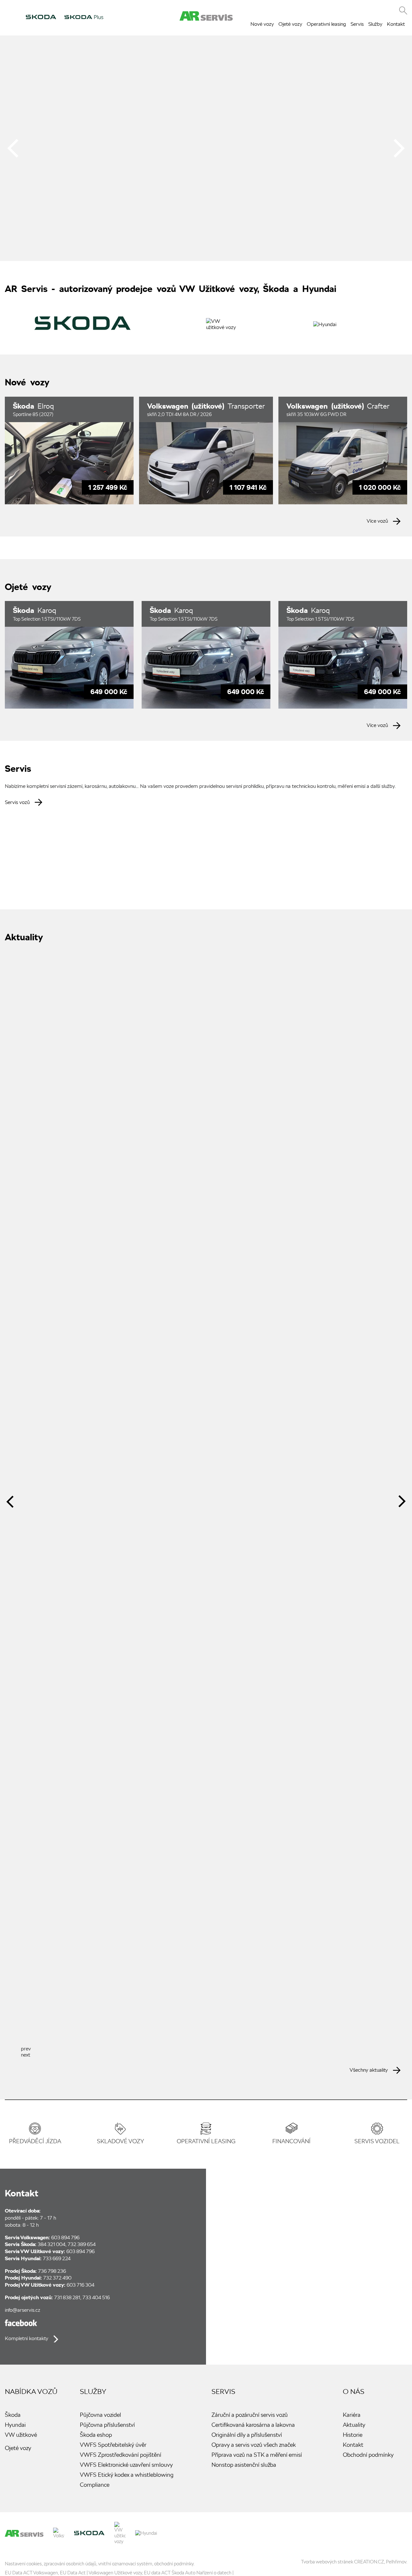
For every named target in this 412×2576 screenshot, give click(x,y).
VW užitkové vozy (118, 17)
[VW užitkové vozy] (222, 327)
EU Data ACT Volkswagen (31, 2573)
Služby (375, 24)
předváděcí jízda (35, 2141)
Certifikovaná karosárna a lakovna (253, 2425)
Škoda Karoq (69, 655)
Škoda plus (84, 17)
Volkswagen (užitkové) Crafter (343, 450)
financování (291, 2141)
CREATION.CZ (369, 2562)
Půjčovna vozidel (100, 2415)
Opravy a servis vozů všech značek (254, 2445)
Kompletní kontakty (27, 2338)
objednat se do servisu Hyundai (329, 840)
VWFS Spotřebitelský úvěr (113, 2445)
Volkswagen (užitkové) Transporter (206, 450)
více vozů (377, 521)
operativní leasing (206, 2141)
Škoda (13, 2415)
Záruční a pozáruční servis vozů (250, 2415)
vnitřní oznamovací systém (125, 2564)
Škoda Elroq (69, 450)
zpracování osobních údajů (70, 2564)
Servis (357, 24)
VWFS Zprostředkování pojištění (121, 2455)
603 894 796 (65, 2237)
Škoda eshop (96, 2435)
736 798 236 (52, 2271)
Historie (353, 2435)
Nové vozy (262, 24)
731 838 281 (67, 2297)
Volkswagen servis (12, 17)
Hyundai (141, 17)
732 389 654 (82, 2244)
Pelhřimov (396, 2562)
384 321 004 (51, 2244)
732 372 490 (57, 2278)
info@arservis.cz (23, 2310)
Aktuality (354, 2425)
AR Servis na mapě (309, 2267)
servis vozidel (377, 2141)
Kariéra (352, 2415)
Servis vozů (17, 802)
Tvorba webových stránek (327, 2562)
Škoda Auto (41, 17)
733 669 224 (57, 2258)
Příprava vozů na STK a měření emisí (257, 2455)
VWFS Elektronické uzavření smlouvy (126, 2465)
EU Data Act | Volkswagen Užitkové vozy (101, 2573)
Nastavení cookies (23, 2564)
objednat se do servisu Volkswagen (61, 840)
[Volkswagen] (59, 2533)
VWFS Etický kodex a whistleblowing (127, 2475)
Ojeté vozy (290, 24)
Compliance (95, 2485)
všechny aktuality (369, 2070)
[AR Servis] (24, 2533)
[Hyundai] (325, 324)
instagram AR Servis (401, 2528)
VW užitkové (21, 2435)
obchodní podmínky (174, 2564)
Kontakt (396, 24)
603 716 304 (80, 2285)
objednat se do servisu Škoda (195, 840)
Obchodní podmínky (368, 2455)
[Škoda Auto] (83, 329)
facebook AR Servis (21, 2323)
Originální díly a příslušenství (247, 2435)
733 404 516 (96, 2297)
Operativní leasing (326, 24)
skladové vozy (120, 2141)
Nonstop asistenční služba (244, 2465)
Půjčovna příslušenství (107, 2425)
